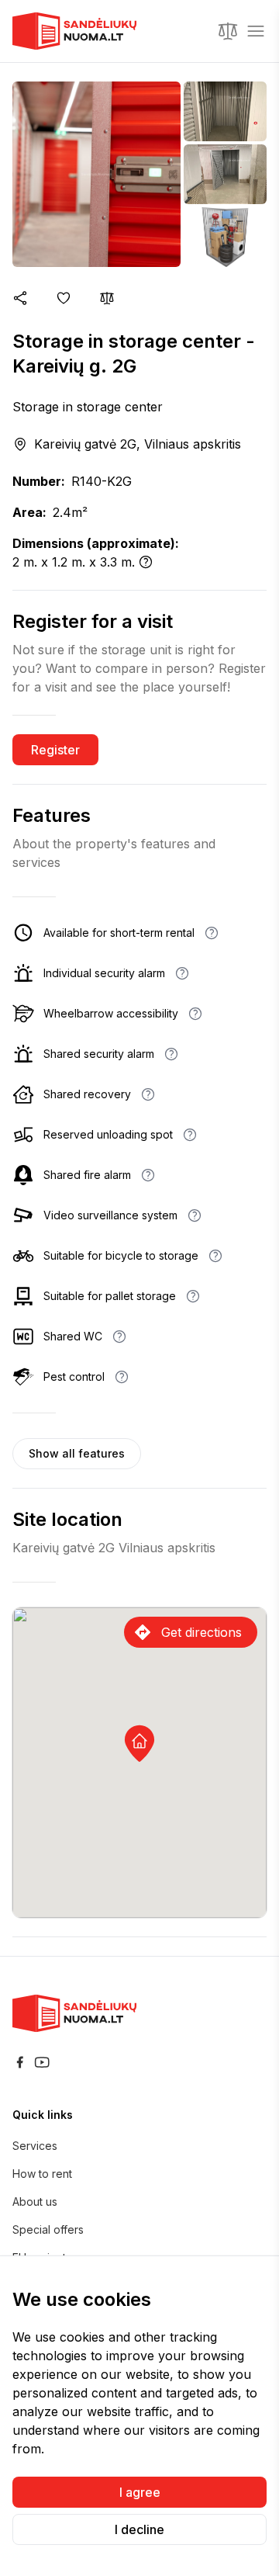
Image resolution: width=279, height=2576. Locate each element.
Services (35, 2146)
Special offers (48, 2229)
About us (35, 2202)
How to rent (42, 2174)
